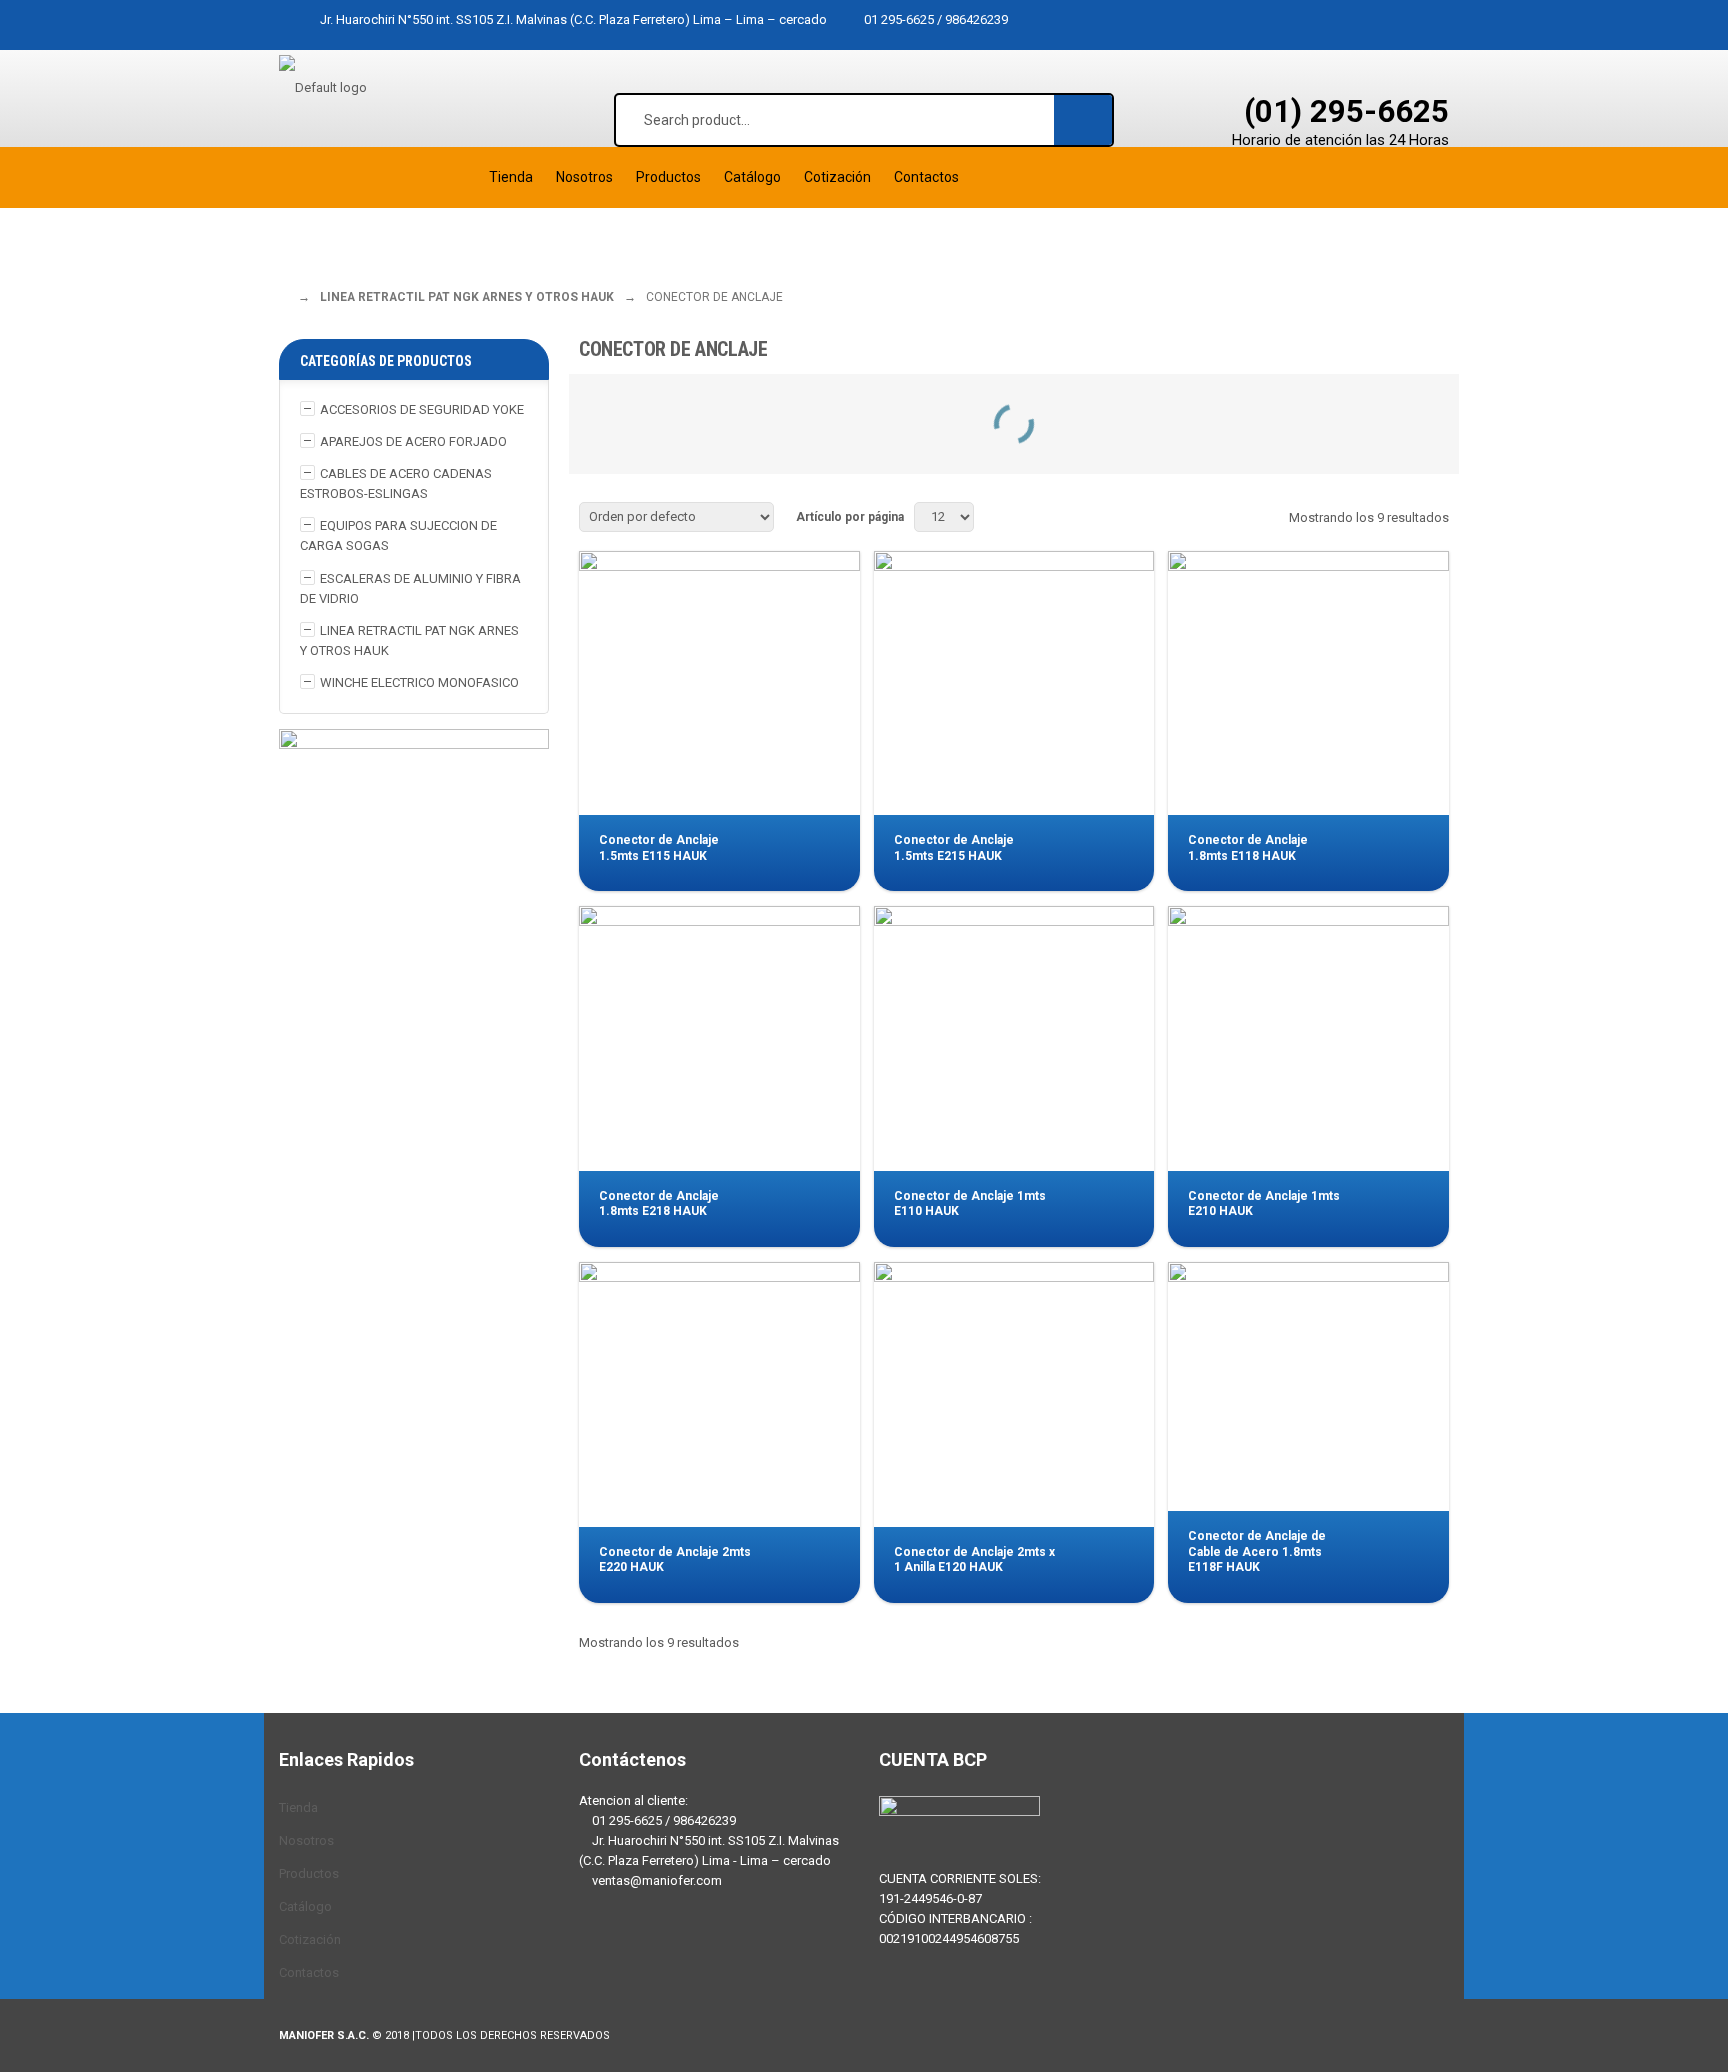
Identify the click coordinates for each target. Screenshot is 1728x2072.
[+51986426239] (659, 1959)
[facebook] (599, 1959)
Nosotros (306, 1840)
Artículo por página (850, 517)
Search (1084, 119)
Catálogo (305, 1906)
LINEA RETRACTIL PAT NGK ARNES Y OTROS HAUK (467, 297)
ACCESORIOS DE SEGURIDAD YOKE (422, 409)
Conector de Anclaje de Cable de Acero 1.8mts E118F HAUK (1257, 1551)
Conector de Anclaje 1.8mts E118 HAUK (1248, 848)
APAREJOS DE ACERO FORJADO (413, 441)
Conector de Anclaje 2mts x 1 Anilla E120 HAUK (974, 1560)
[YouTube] (719, 1959)
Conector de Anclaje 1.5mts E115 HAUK (659, 848)
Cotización (310, 1939)
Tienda (298, 1807)
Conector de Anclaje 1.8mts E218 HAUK (659, 1204)
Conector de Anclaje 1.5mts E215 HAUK (954, 848)
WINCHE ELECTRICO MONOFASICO (419, 682)
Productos (309, 1873)
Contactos (309, 1972)
